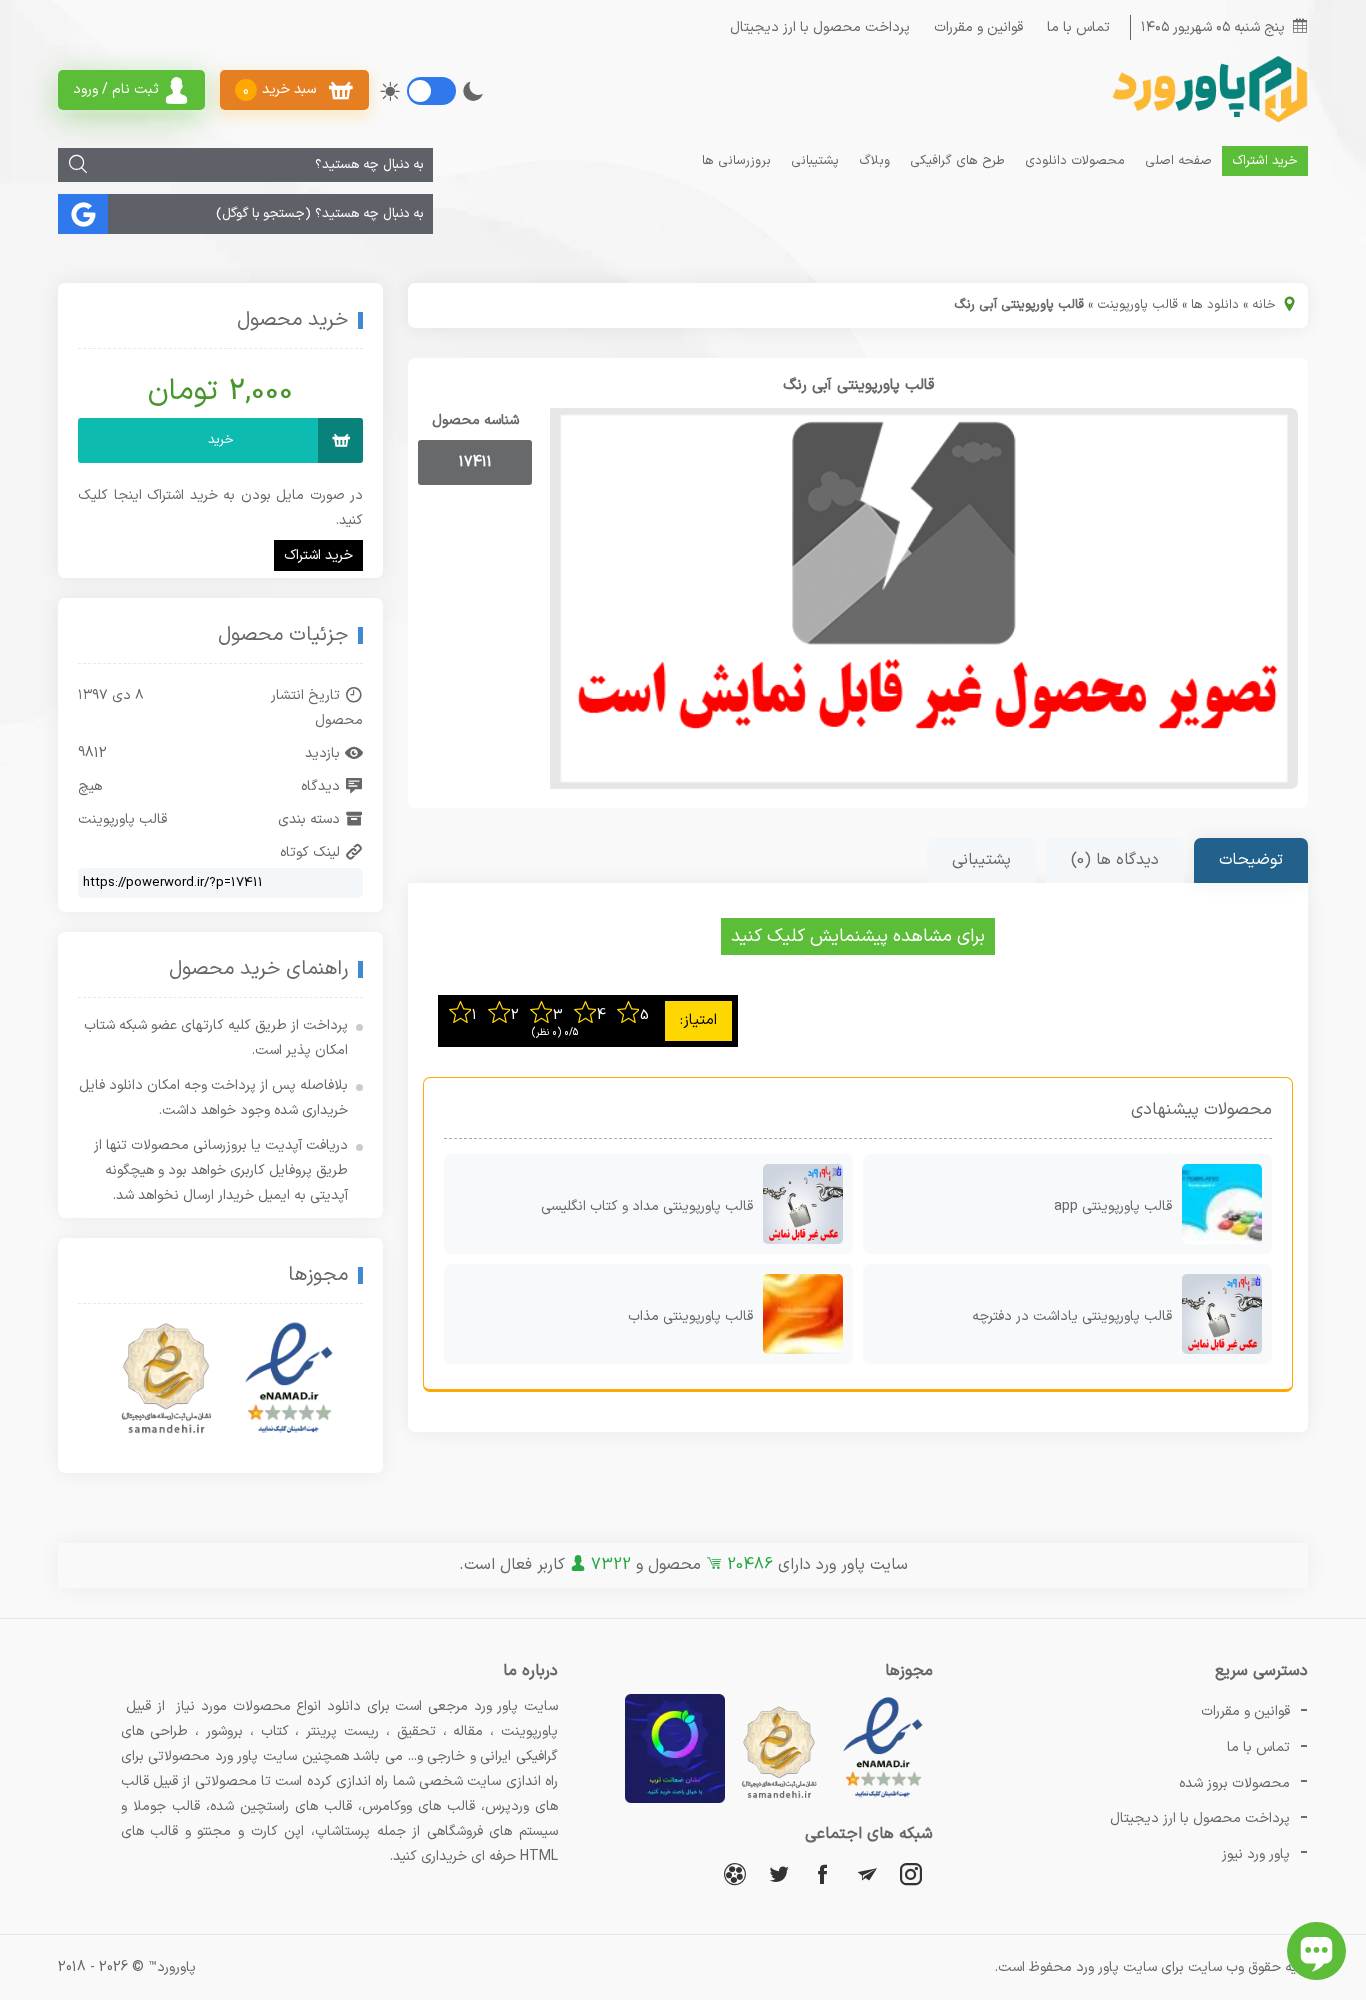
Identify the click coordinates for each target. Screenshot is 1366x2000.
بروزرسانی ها (736, 161)
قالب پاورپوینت (1137, 305)
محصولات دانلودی (1075, 161)
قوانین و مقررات (978, 27)
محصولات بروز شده (1234, 1783)
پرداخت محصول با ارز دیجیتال (820, 27)
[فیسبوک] (823, 1873)
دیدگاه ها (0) (1115, 860)
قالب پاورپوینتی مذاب (690, 1316)
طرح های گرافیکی (957, 161)
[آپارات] (735, 1873)
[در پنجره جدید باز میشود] (883, 1799)
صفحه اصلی (1178, 161)
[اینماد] (289, 1379)
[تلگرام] (867, 1873)
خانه (1264, 305)
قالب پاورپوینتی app (1113, 1206)
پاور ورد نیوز (1256, 1854)
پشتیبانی (815, 161)
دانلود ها (1215, 305)
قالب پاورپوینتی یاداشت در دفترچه (1072, 1316)
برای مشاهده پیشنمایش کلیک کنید (858, 936)
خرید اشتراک (1265, 161)
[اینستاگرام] (911, 1873)
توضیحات (1251, 860)
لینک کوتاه (310, 852)
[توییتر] (779, 1873)
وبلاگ (874, 161)
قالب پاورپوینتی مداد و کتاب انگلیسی (647, 1206)
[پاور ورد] (1208, 120)
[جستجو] (78, 165)
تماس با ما (1078, 27)
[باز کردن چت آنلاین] (1316, 1951)
